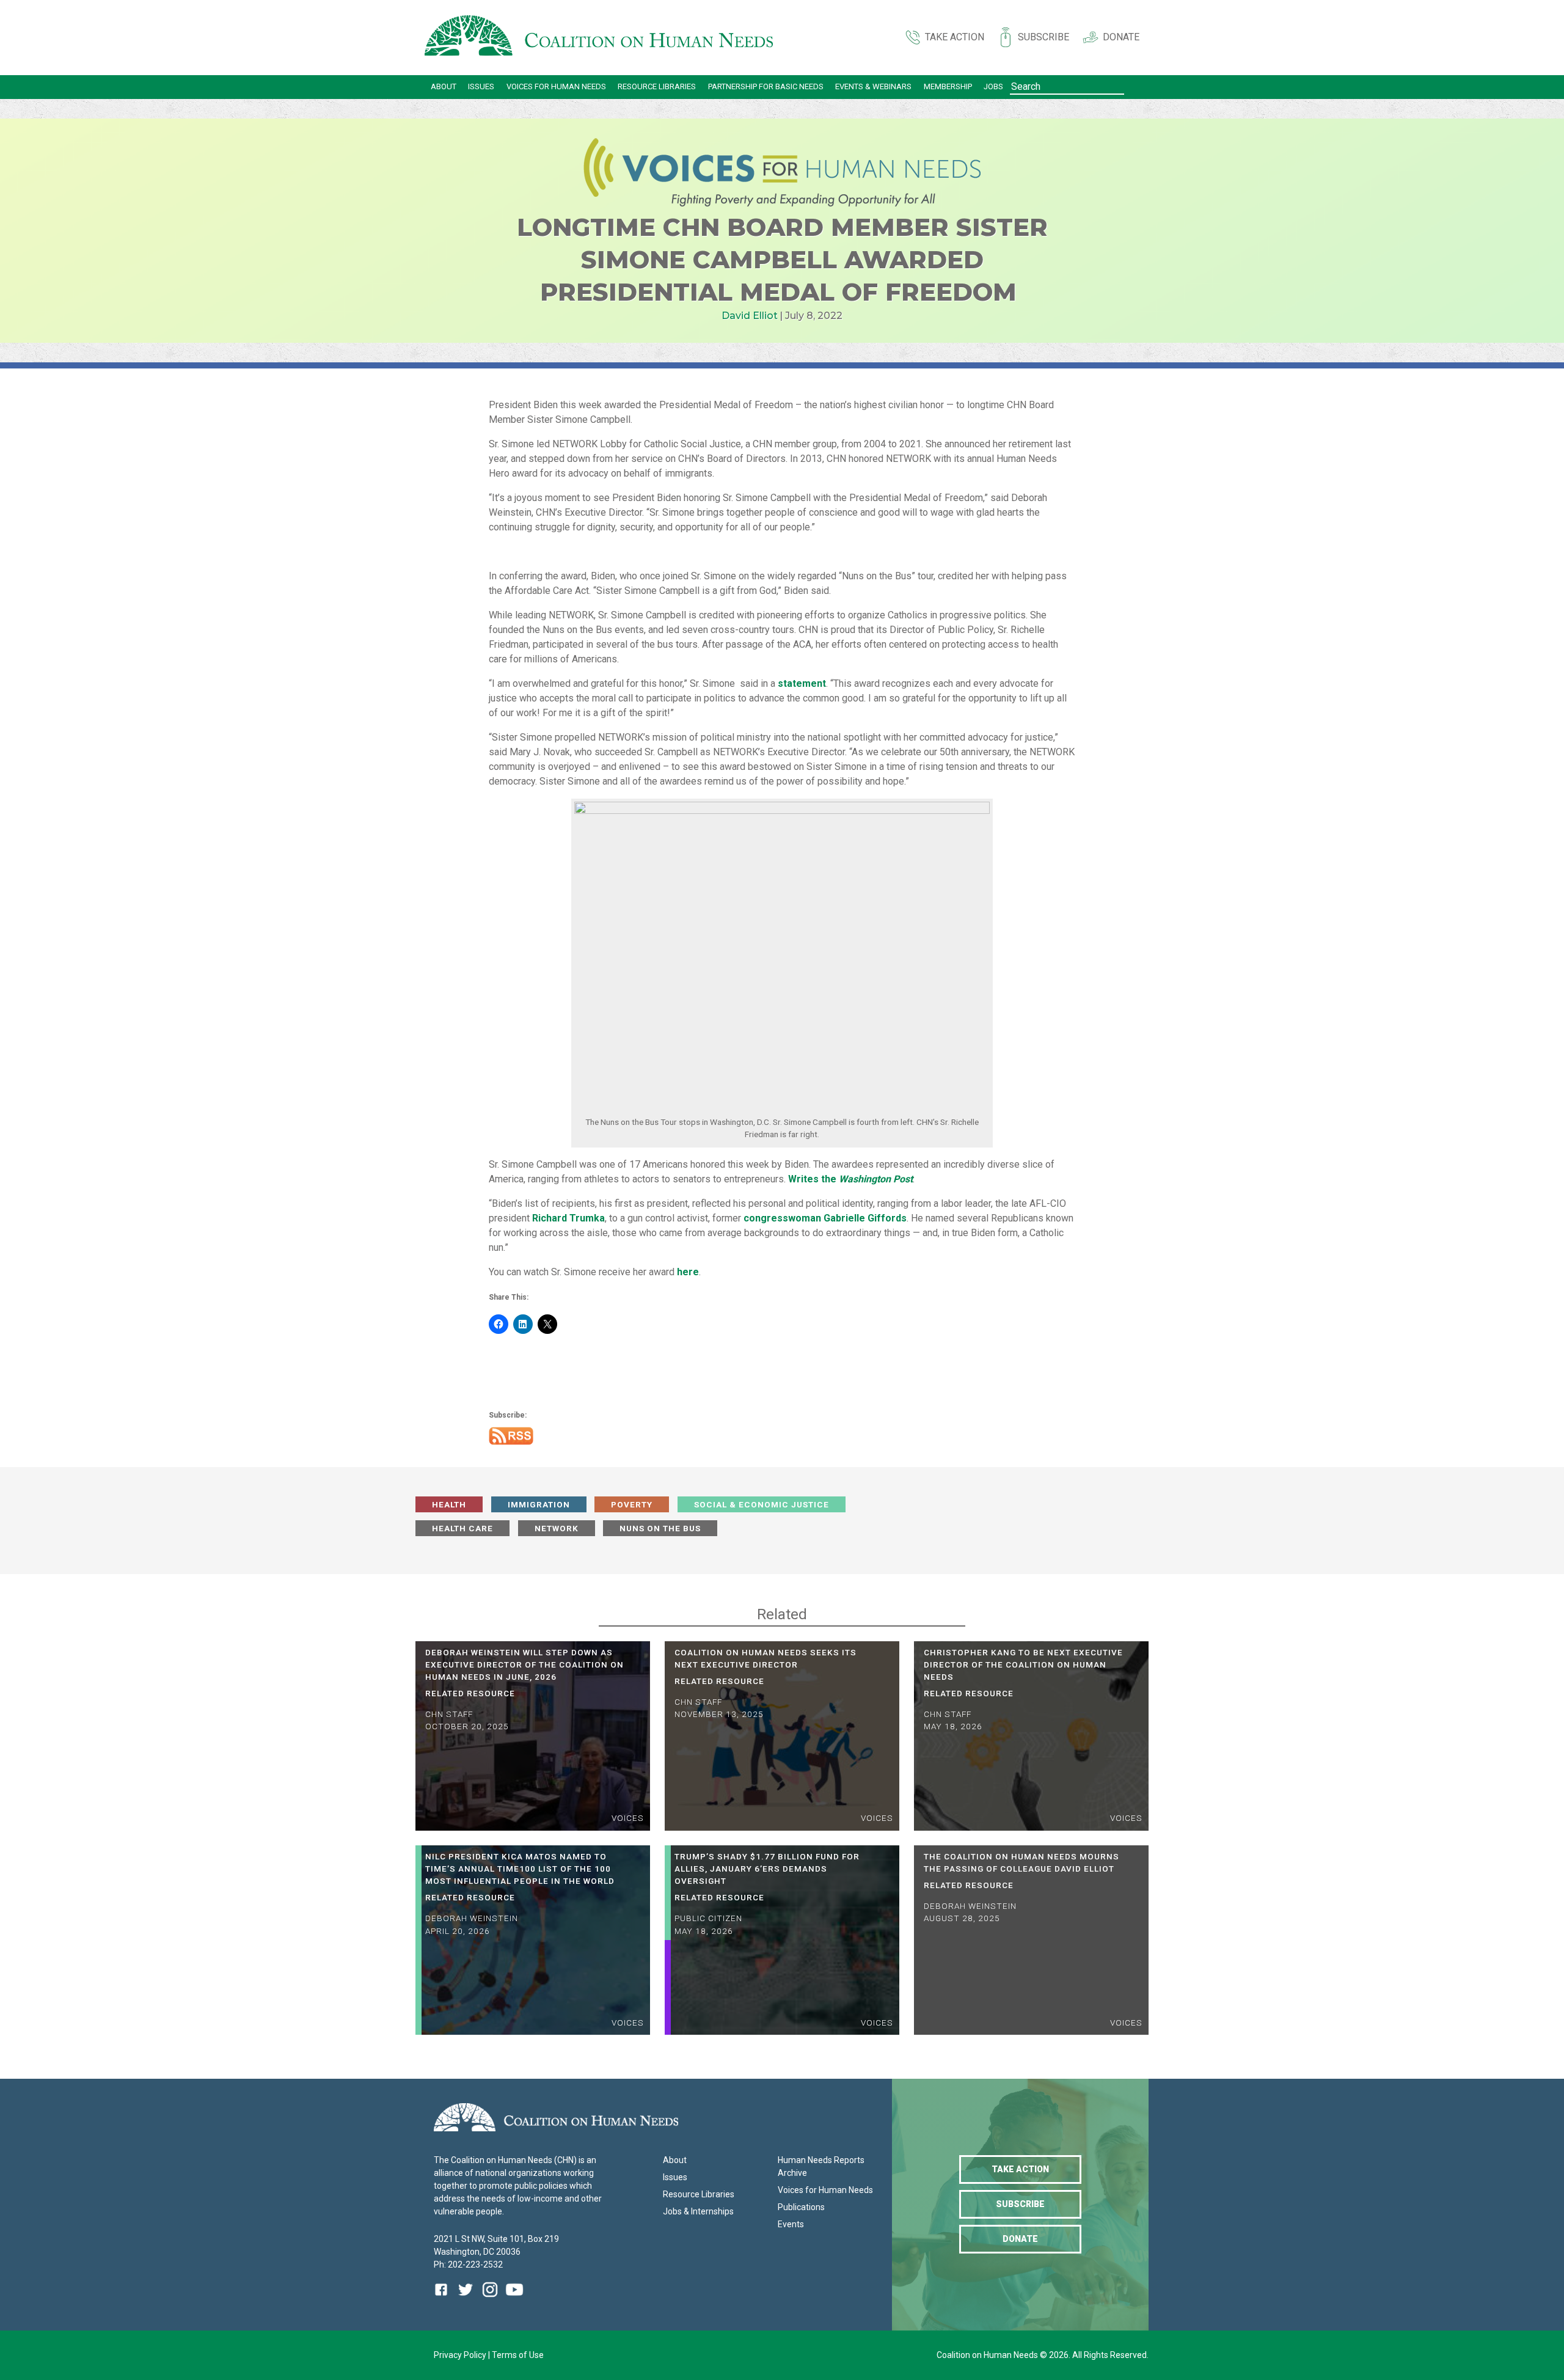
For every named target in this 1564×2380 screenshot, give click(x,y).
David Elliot (750, 316)
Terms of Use (518, 2355)
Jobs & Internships (698, 2211)
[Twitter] (466, 2298)
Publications (801, 2207)
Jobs (993, 86)
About (444, 86)
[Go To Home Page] (599, 38)
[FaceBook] (444, 2298)
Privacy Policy (461, 2355)
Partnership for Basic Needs (766, 86)
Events (791, 2224)
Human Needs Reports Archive (821, 2166)
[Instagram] (490, 2298)
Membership (948, 86)
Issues (481, 86)
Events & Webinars (873, 86)
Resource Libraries (657, 86)
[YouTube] (514, 2298)
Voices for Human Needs (556, 86)
